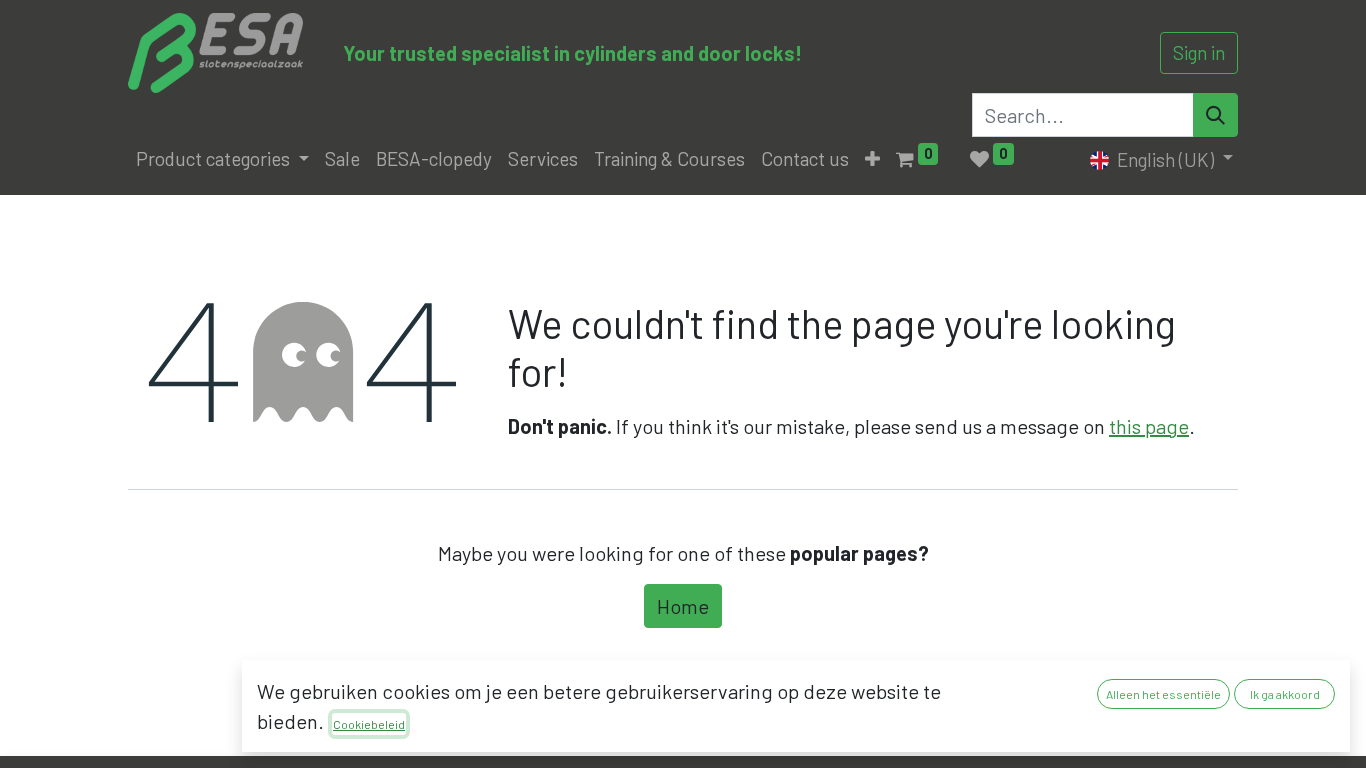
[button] (872, 159)
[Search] (1215, 115)
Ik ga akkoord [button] (1285, 694)
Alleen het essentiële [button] (1163, 694)
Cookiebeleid (369, 724)
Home (683, 606)
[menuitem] (342, 159)
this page (1149, 426)
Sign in (1199, 52)
